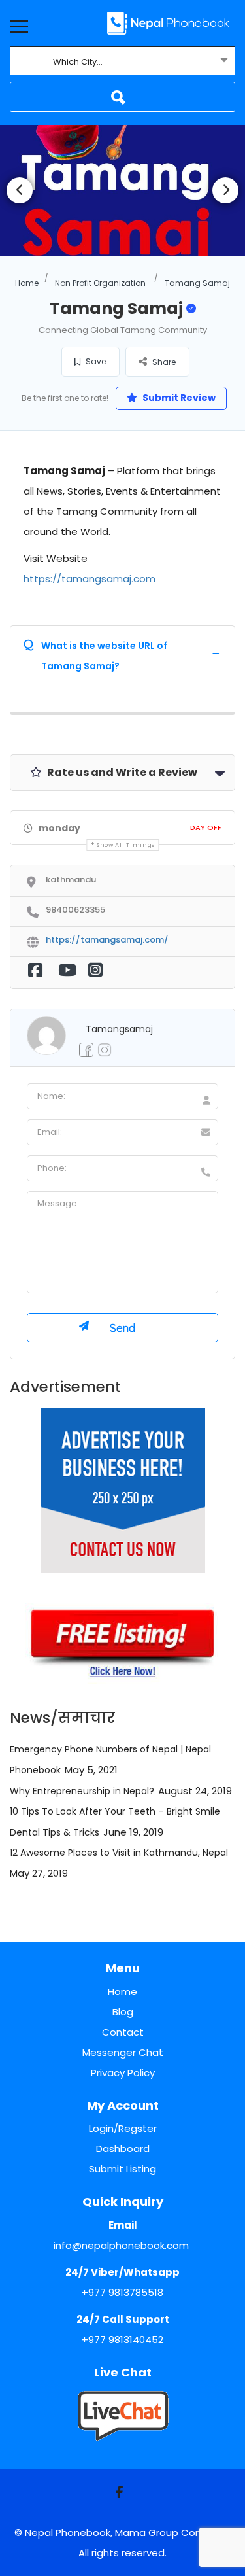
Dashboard (123, 2149)
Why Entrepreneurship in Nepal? (82, 1791)
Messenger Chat (123, 2052)
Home (27, 283)
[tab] (122, 653)
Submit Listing (122, 2169)
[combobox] (122, 62)
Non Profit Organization (100, 283)
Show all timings (126, 845)
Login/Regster (123, 2128)
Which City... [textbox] (78, 62)
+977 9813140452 (122, 2340)
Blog (123, 2012)
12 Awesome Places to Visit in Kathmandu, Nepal (119, 1853)
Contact (123, 2032)
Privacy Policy (123, 2073)
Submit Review (178, 398)
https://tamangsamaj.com (90, 579)
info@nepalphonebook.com (121, 2245)
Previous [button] (20, 190)
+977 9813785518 (122, 2292)
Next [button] (225, 190)
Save (95, 361)
